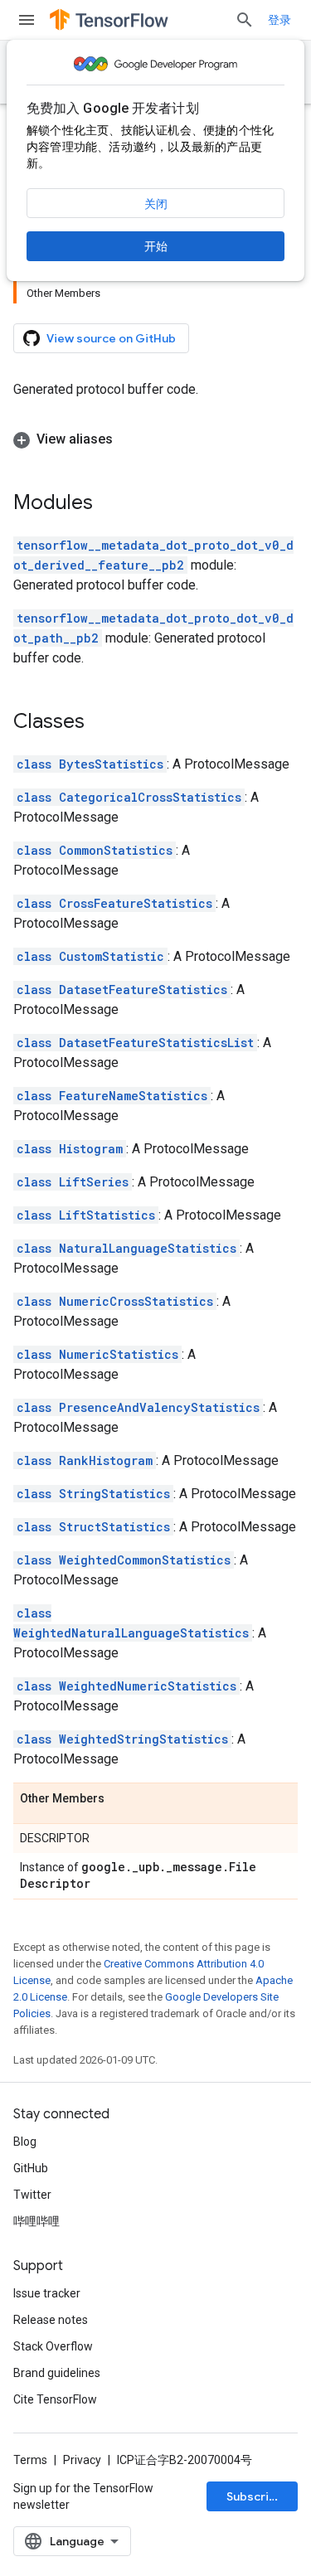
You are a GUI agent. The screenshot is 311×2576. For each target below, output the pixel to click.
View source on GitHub (111, 338)
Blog (25, 2142)
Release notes (51, 2320)
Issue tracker (47, 2293)
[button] (155, 439)
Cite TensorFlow (55, 2399)
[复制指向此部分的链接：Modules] (109, 504)
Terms (30, 2460)
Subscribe (255, 2496)
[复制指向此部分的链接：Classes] (101, 723)
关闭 (156, 204)
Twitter (32, 2195)
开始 (156, 246)
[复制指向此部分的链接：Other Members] (121, 1799)
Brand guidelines (57, 2373)
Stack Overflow (53, 2346)
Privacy (82, 2460)
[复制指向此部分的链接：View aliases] (129, 439)
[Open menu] (27, 20)
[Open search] (245, 20)
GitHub (31, 2168)
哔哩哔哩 (36, 2221)
